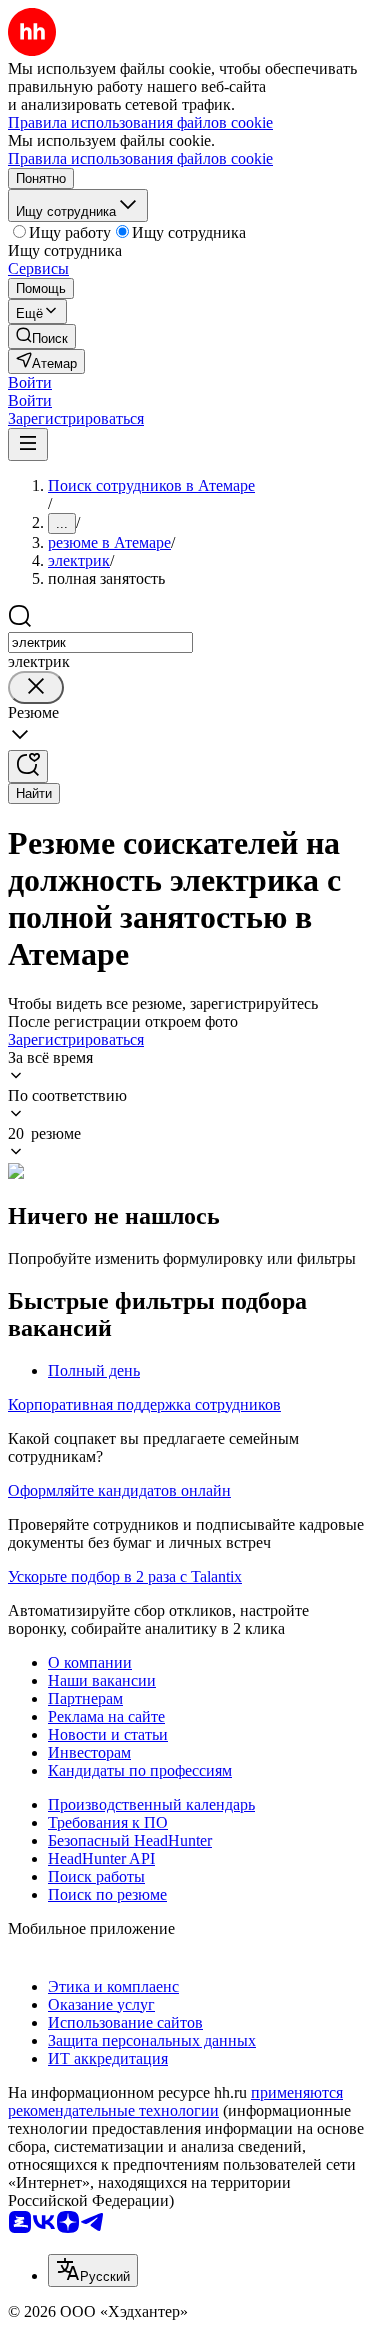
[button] (30, 382)
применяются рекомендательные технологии (175, 2101)
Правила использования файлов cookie (140, 158)
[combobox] (100, 642)
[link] (42, 336)
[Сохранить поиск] (28, 766)
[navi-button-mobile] (28, 444)
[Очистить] (36, 687)
